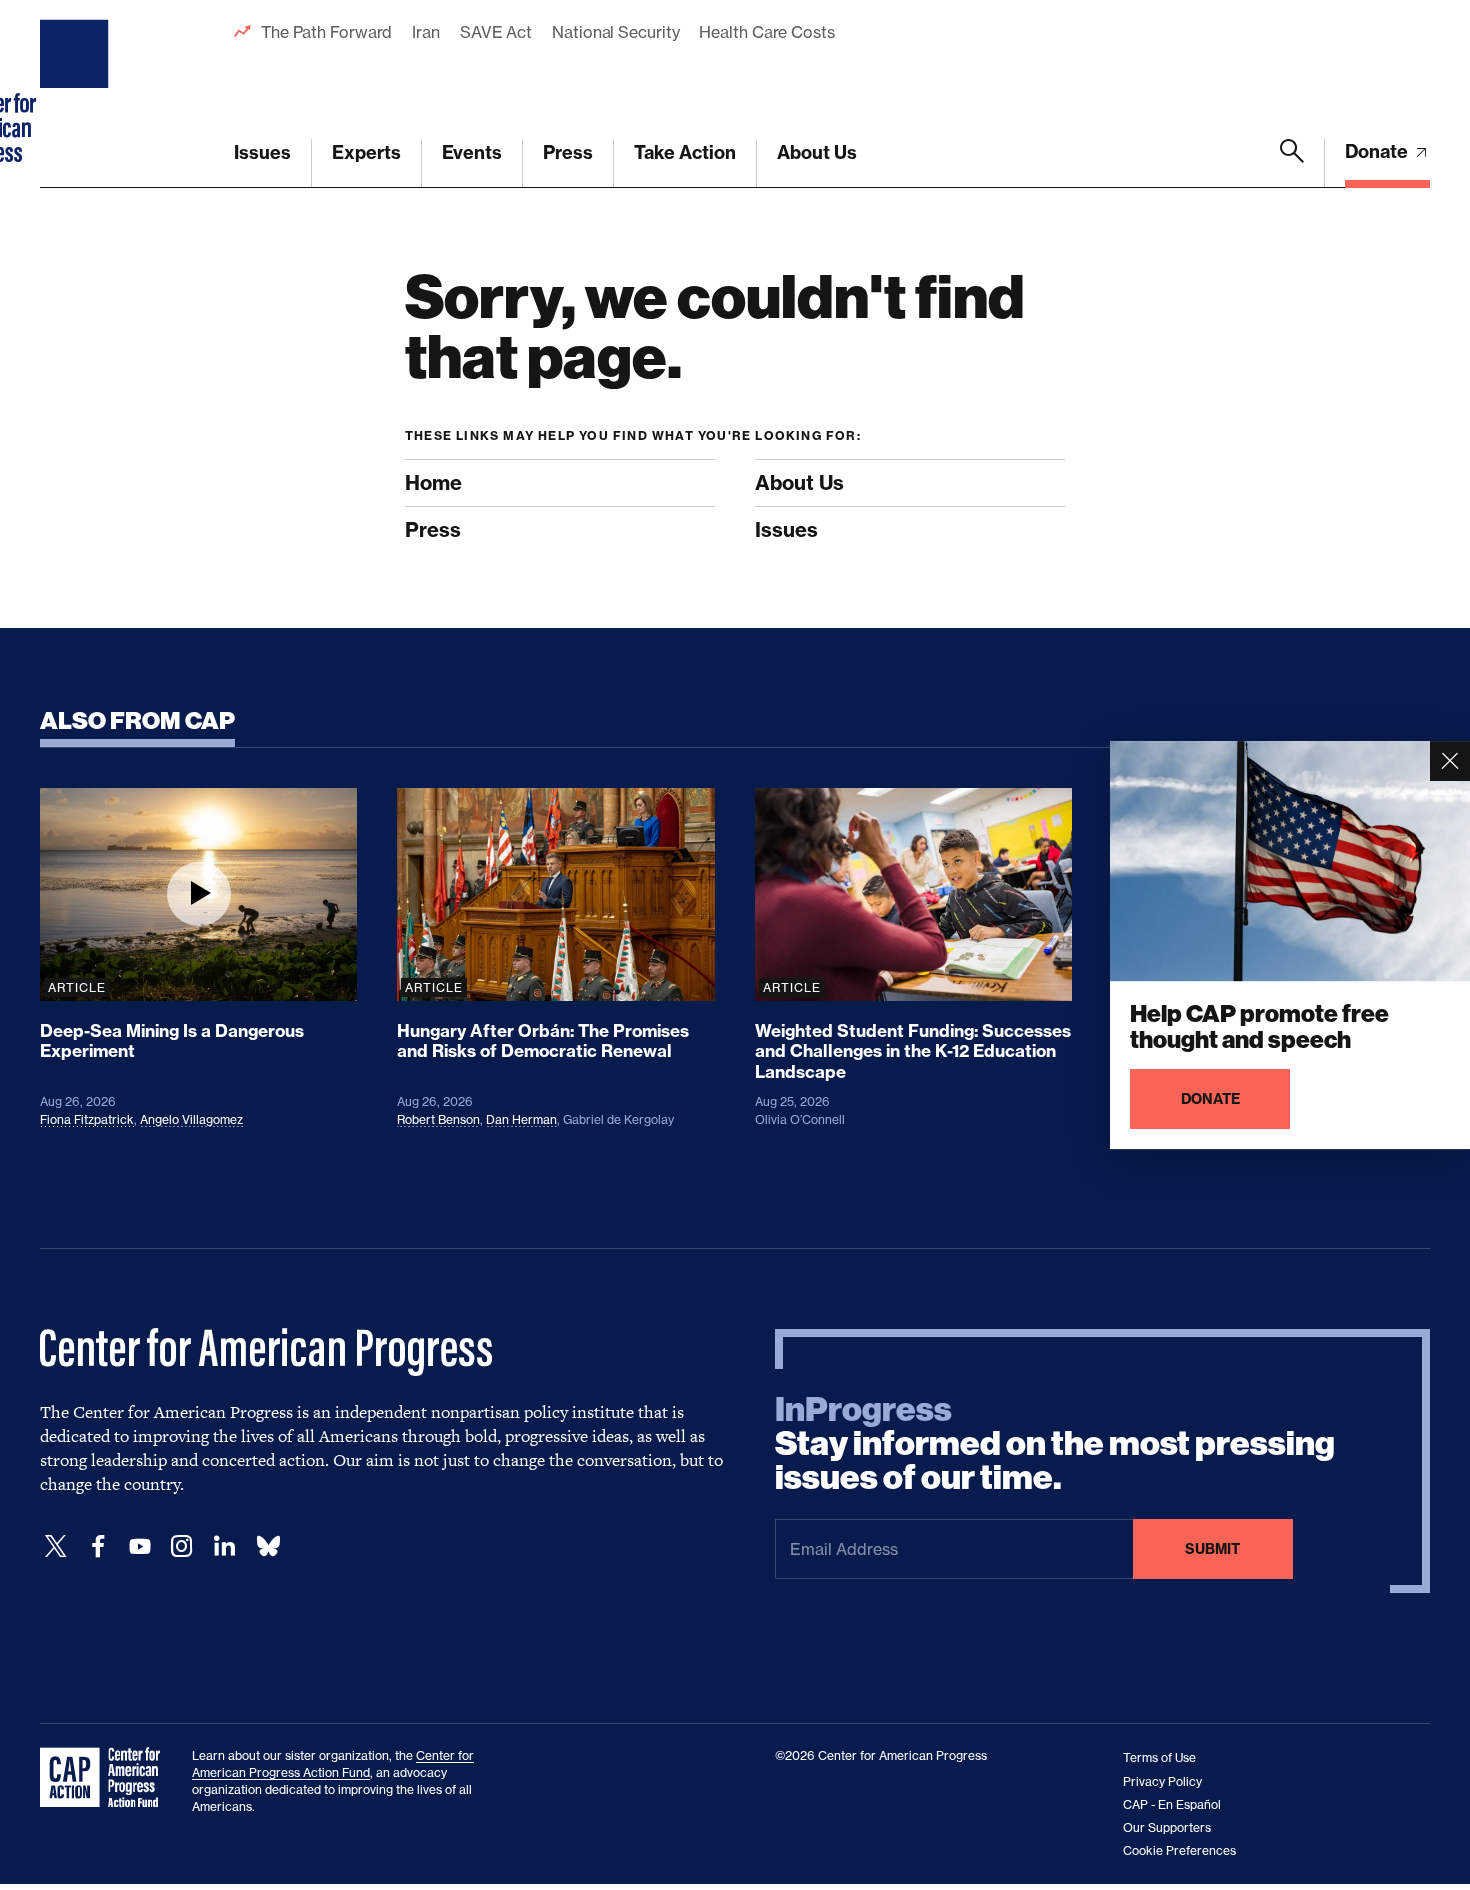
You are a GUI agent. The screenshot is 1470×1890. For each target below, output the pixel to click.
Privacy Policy (1162, 1781)
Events (472, 152)
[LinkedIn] (224, 1546)
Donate (1378, 151)
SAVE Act (496, 32)
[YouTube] (140, 1546)
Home (433, 482)
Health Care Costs (766, 32)
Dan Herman (521, 1119)
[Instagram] (182, 1546)
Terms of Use (1159, 1757)
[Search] (1292, 163)
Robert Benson (438, 1119)
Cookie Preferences (1179, 1850)
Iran (426, 32)
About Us (817, 152)
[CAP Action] (106, 1778)
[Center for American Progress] (77, 94)
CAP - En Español (1172, 1804)
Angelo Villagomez (191, 1119)
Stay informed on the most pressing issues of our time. (1055, 1444)
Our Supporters (1167, 1827)
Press (568, 152)
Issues (262, 152)
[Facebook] (98, 1546)
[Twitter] (56, 1546)
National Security (615, 32)
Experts (366, 152)
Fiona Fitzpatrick (87, 1119)
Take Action (685, 152)
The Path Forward (326, 32)
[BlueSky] (268, 1546)
